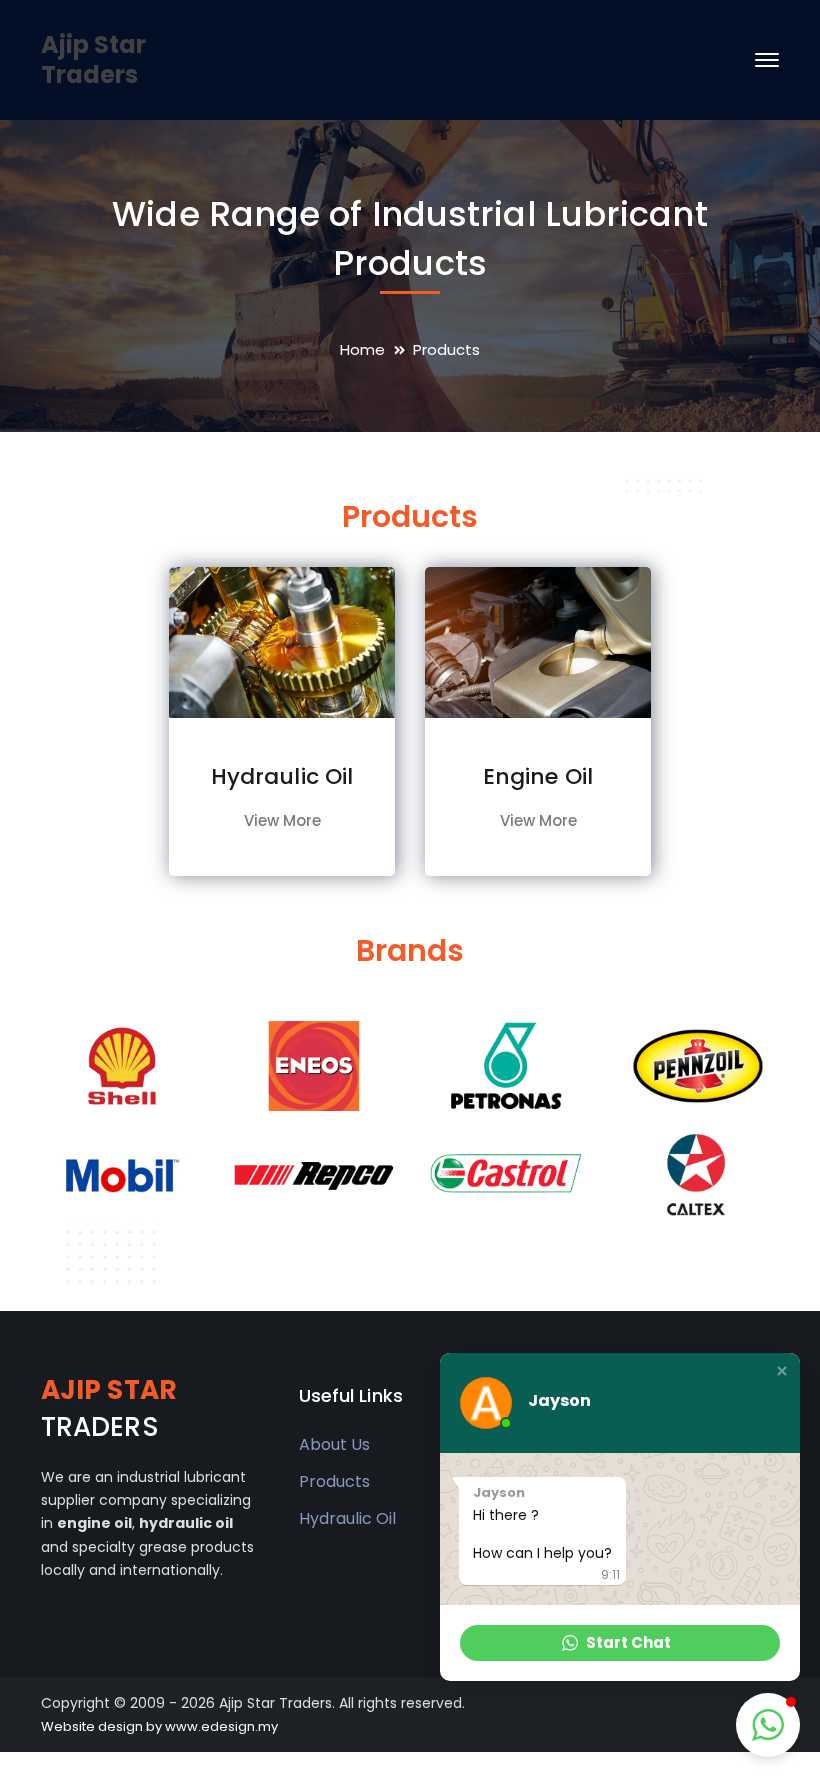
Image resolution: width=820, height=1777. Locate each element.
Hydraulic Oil (347, 1518)
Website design (92, 1726)
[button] (782, 1371)
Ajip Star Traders (93, 59)
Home (362, 349)
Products (334, 1481)
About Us (334, 1444)
